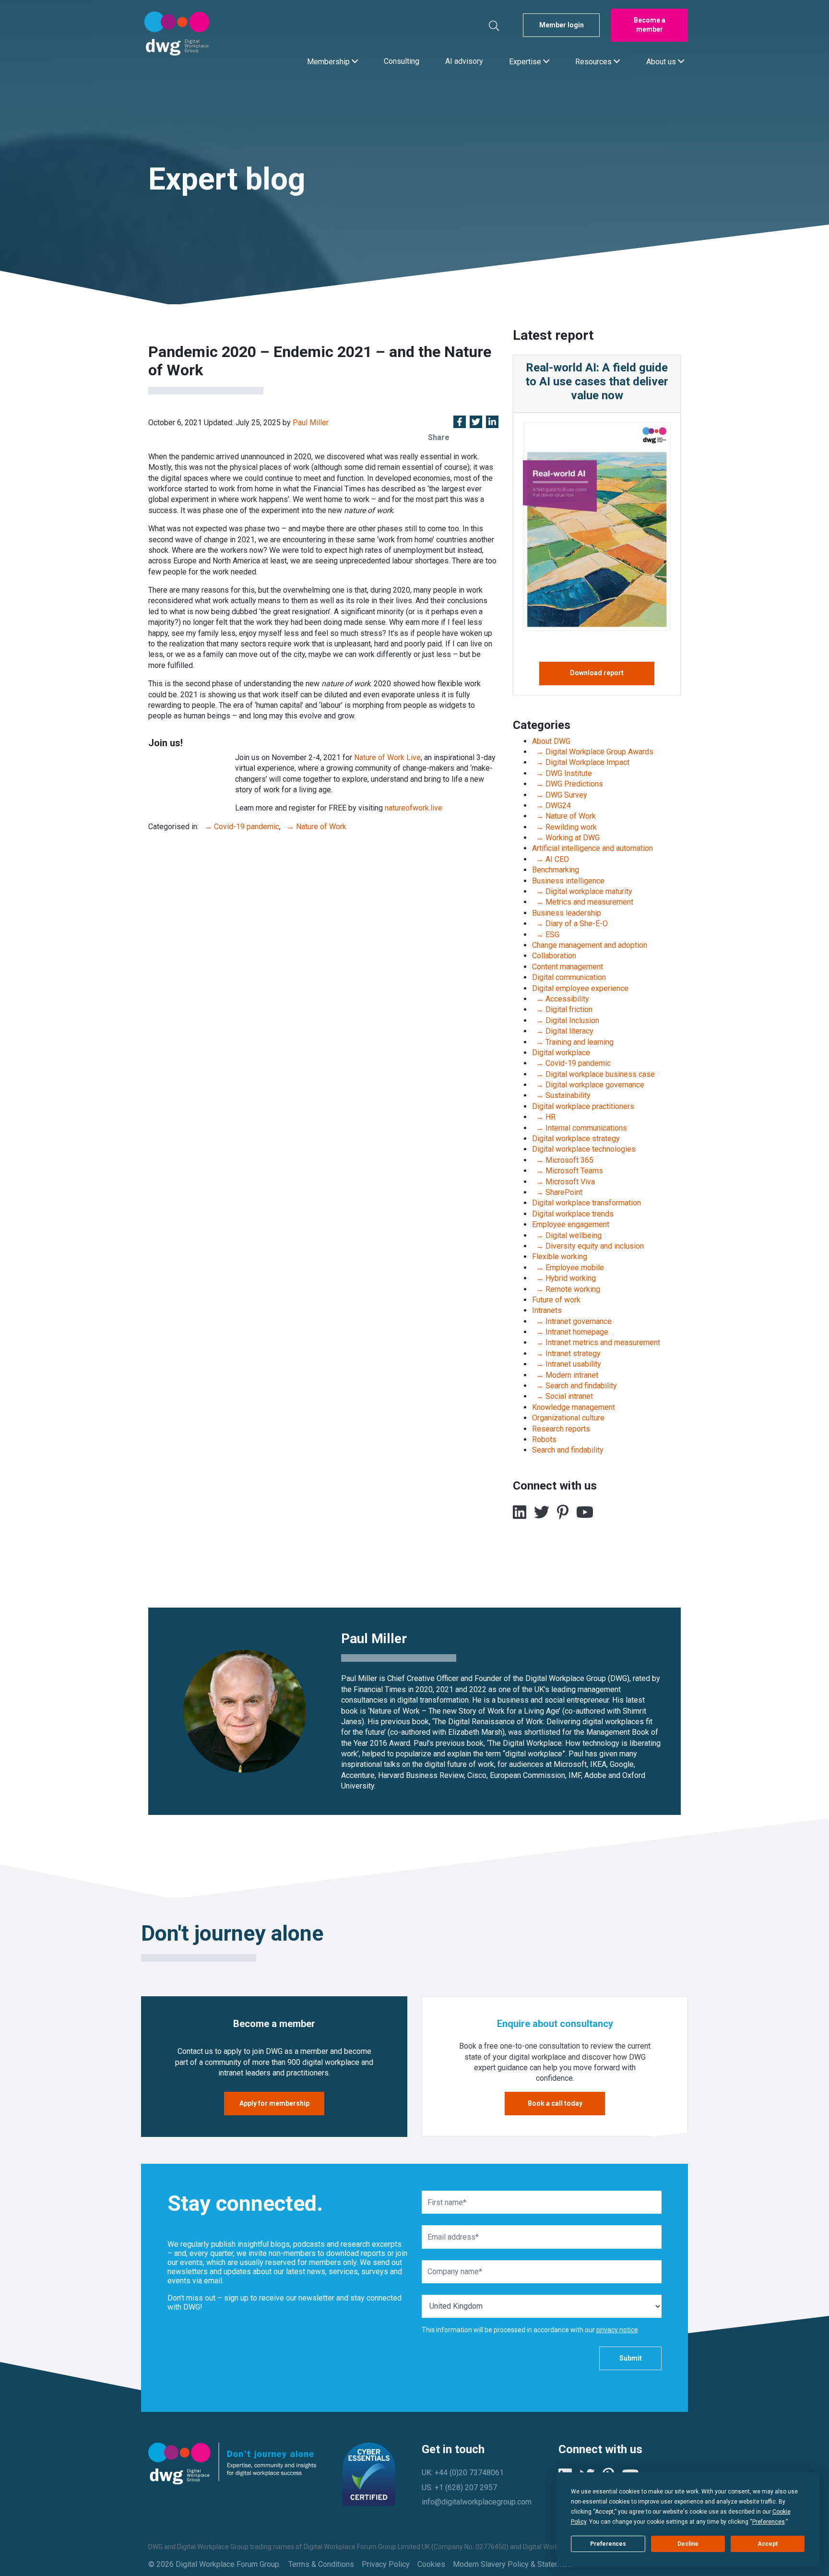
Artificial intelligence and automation (592, 848)
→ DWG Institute (562, 773)
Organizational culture (568, 1418)
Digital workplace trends (573, 1214)
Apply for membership (274, 2103)
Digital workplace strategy (576, 1139)
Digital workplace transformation (586, 1203)
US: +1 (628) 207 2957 (459, 2487)
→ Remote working (566, 1289)
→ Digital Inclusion (566, 1020)
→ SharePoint (557, 1192)
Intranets (547, 1310)
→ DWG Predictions (568, 784)
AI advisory (464, 61)
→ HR (544, 1117)
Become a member (650, 25)
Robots (544, 1439)
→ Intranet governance (572, 1321)
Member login (562, 25)
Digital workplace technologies (584, 1149)
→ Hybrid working (564, 1278)
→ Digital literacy (563, 1031)
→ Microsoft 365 (563, 1160)
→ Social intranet (563, 1396)
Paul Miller (311, 423)
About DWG (551, 741)
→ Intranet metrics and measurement (596, 1342)
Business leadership (567, 913)
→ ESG (546, 935)
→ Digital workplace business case (593, 1074)
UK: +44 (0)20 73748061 (463, 2473)
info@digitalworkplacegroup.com (477, 2502)
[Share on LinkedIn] (492, 423)
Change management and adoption (590, 945)
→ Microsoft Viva (563, 1182)
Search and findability (568, 1450)
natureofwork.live (414, 808)
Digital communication (569, 977)
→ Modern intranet (565, 1375)
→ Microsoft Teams (568, 1171)
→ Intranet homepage (570, 1332)
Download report (597, 673)
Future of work (556, 1300)
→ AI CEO (551, 859)
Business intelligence (568, 881)
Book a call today (555, 2103)
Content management (568, 967)
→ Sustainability (561, 1095)
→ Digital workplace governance (588, 1085)
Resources (594, 61)
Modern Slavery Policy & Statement (512, 2564)
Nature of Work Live (387, 757)
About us (662, 61)
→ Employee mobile (568, 1268)
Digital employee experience (580, 988)
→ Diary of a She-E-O (570, 924)
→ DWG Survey (560, 795)
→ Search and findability (574, 1386)
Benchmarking (556, 870)
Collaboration (554, 956)
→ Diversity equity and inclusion (588, 1246)
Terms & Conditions (321, 2564)
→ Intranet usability (567, 1364)
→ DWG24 (551, 805)
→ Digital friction (562, 1009)
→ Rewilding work (564, 827)
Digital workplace (561, 1053)
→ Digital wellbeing (567, 1235)
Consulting (402, 61)
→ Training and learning (573, 1042)
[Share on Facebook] (460, 423)
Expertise (526, 61)
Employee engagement (571, 1224)
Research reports (561, 1429)
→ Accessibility (561, 999)
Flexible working (560, 1257)
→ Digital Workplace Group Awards (593, 752)
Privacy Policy (386, 2564)
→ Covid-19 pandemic (240, 827)
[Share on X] (476, 423)
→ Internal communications (580, 1128)
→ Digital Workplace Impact (581, 762)
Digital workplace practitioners (583, 1106)
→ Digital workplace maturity (582, 891)
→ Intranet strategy (566, 1354)
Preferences (608, 2544)
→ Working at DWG (566, 838)
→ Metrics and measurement (583, 902)
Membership (329, 61)
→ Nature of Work (314, 827)
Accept (768, 2544)
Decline (688, 2544)
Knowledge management (574, 1407)
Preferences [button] (769, 2522)
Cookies (431, 2564)
